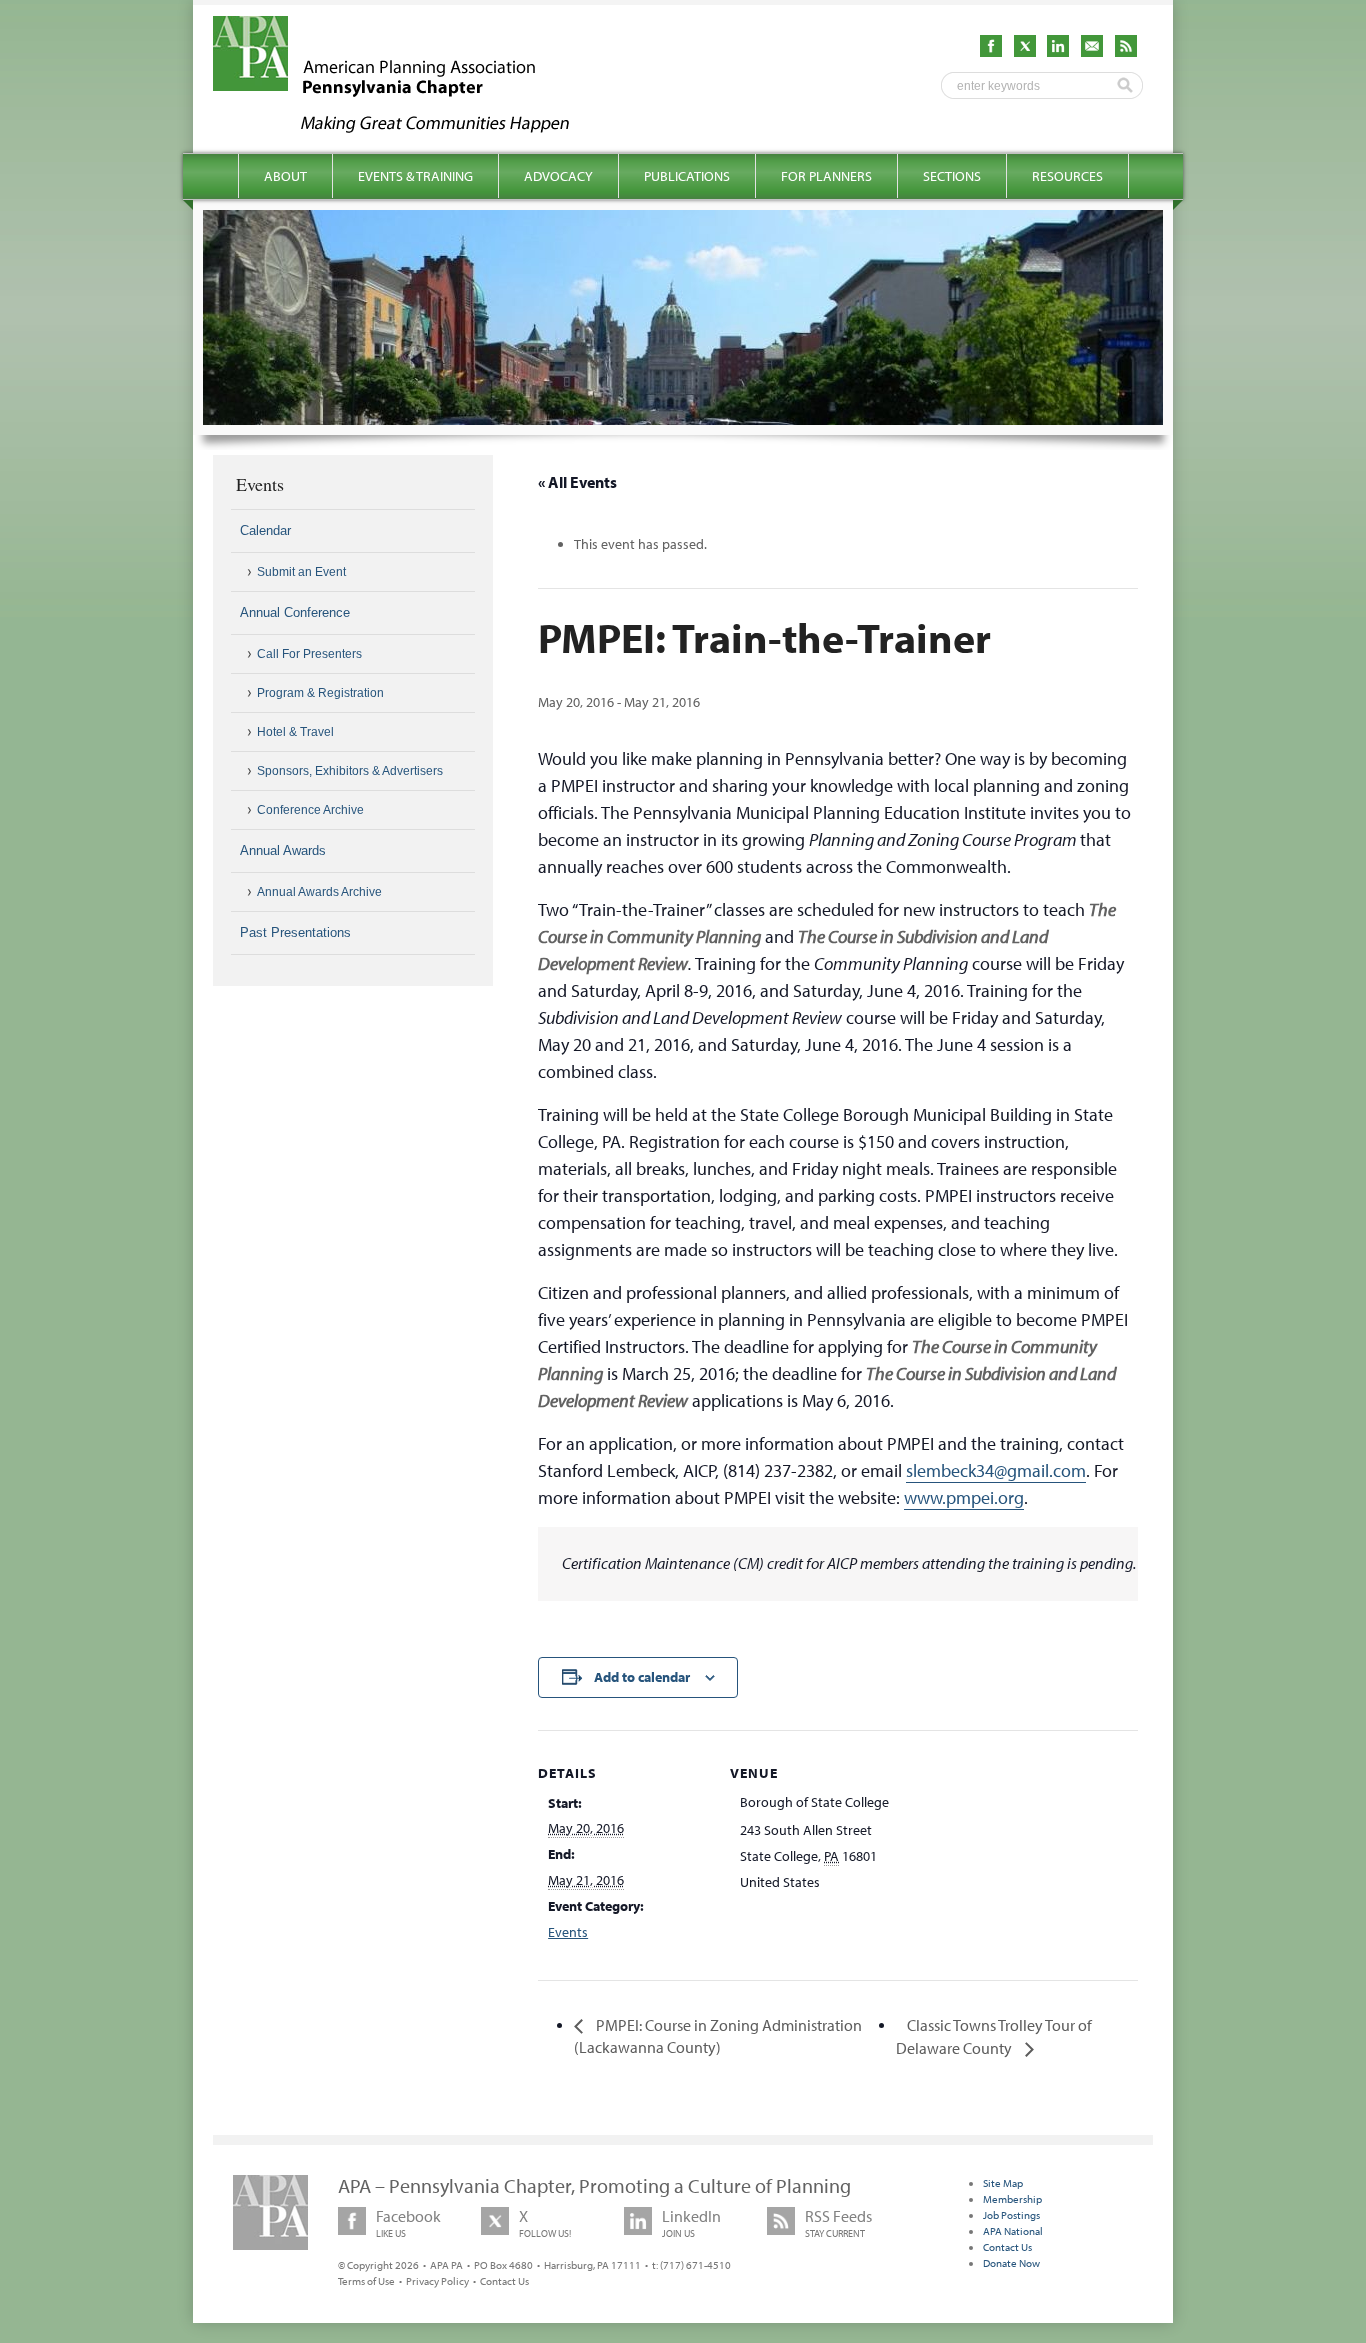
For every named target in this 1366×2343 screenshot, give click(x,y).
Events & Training (415, 176)
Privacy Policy (437, 2281)
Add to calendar (642, 1677)
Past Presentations (295, 932)
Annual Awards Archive (319, 892)
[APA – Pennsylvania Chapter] (409, 127)
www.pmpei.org (964, 1497)
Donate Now (1011, 2263)
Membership (1012, 2199)
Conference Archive (310, 810)
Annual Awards (283, 850)
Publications (687, 176)
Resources (1067, 176)
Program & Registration (320, 693)
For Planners (826, 176)
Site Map (1003, 2183)
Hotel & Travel (295, 732)
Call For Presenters (309, 654)
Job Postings (1011, 2215)
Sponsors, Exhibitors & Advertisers (350, 771)
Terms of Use (366, 2281)
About (285, 176)
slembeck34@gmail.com (996, 1470)
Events (568, 1932)
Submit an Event (301, 572)
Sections (952, 176)
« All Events (577, 482)
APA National (1013, 2231)
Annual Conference (295, 612)
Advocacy (558, 176)
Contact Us (504, 2281)
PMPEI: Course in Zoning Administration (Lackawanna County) (718, 2036)
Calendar (265, 530)
